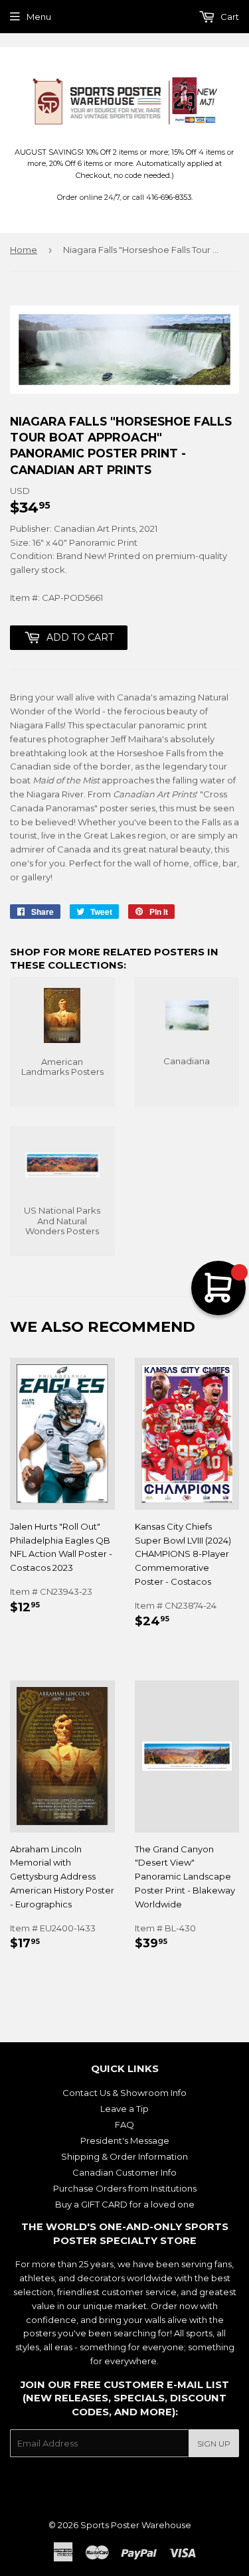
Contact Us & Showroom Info (124, 2093)
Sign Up (214, 2444)
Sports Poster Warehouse (136, 2525)
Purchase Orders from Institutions (125, 2188)
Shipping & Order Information (124, 2156)
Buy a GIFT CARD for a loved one (125, 2204)
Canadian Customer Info (124, 2172)
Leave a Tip (124, 2109)
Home (24, 250)
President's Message (125, 2140)
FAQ (124, 2125)
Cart (229, 17)
